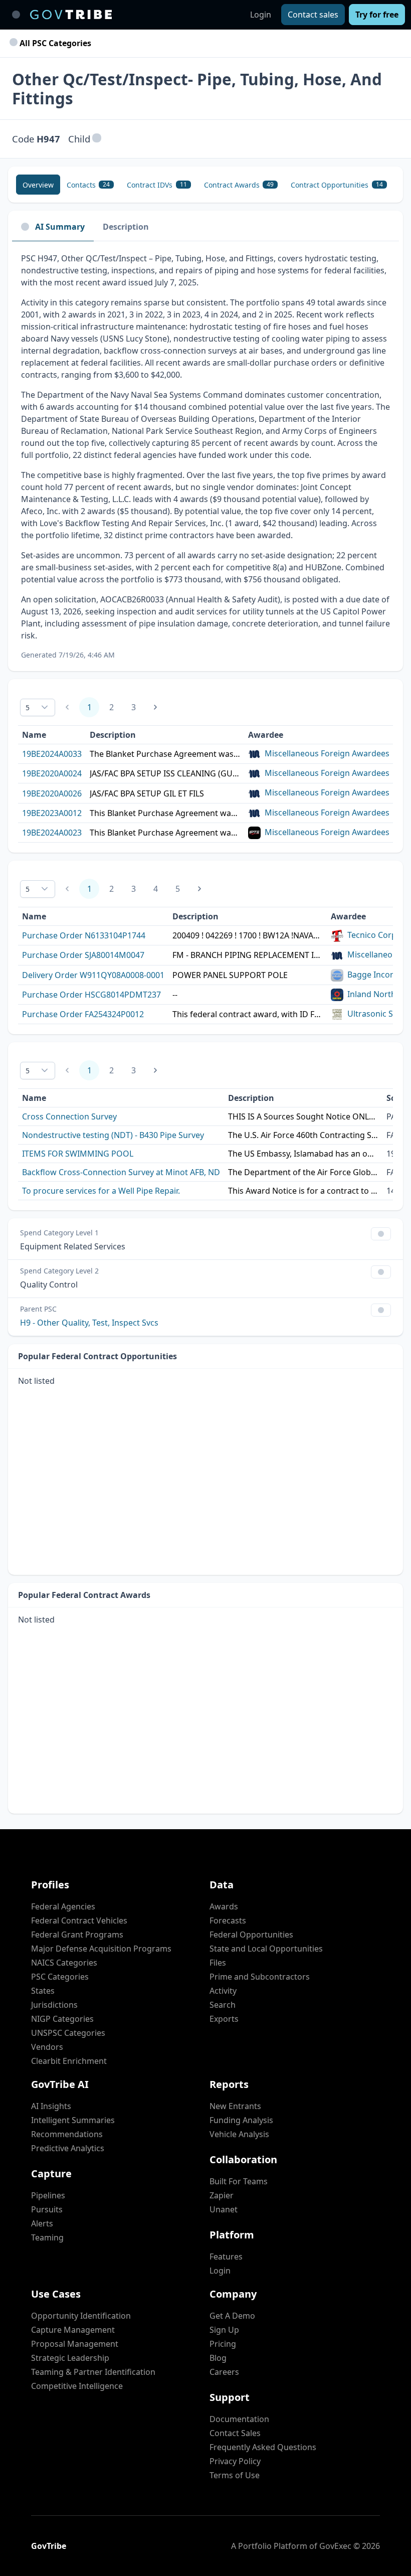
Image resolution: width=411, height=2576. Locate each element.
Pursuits (47, 2209)
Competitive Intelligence (77, 2386)
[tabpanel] (205, 456)
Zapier (222, 2195)
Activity (223, 1991)
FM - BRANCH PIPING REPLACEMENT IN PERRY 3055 (248, 955)
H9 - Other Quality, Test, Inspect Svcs (89, 1323)
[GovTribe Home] (71, 15)
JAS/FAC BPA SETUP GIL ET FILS (147, 793)
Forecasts (228, 1920)
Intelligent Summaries (73, 2120)
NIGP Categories (62, 2019)
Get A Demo (232, 2316)
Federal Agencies (63, 1906)
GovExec (335, 2546)
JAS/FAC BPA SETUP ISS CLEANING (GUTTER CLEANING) (165, 773)
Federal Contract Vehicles (79, 1920)
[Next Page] (155, 707)
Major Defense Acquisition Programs (101, 1949)
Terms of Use (235, 2475)
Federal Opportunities (251, 1935)
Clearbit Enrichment (69, 2061)
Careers (224, 2372)
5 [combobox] (28, 707)
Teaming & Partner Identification (93, 2372)
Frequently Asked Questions (263, 2447)
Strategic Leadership (70, 2358)
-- (175, 995)
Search (223, 2005)
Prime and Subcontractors (260, 1977)
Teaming (47, 2237)
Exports (224, 2019)
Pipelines (48, 2195)
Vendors (47, 2047)
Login (261, 15)
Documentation (239, 2419)
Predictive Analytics (68, 2148)
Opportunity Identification (81, 2316)
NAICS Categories (64, 1963)
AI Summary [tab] (60, 227)
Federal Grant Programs (77, 1935)
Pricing (223, 2344)
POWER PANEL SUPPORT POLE (230, 975)
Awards (224, 1906)
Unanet (224, 2209)
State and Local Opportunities (266, 1949)
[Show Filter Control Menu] (381, 1234)
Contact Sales (235, 2433)
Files (218, 1963)
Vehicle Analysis (239, 2134)
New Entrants (235, 2106)
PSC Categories (60, 1977)
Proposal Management (75, 2344)
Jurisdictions (54, 2005)
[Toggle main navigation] (16, 15)
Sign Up (224, 2330)
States (43, 1991)
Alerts (42, 2223)
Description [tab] (126, 227)
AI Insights (51, 2106)
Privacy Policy (235, 2461)
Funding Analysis (241, 2120)
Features (226, 2257)
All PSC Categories (54, 43)
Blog (218, 2358)
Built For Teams (239, 2181)
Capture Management (73, 2330)
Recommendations (67, 2134)
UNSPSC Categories (68, 2033)
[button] (97, 139)
